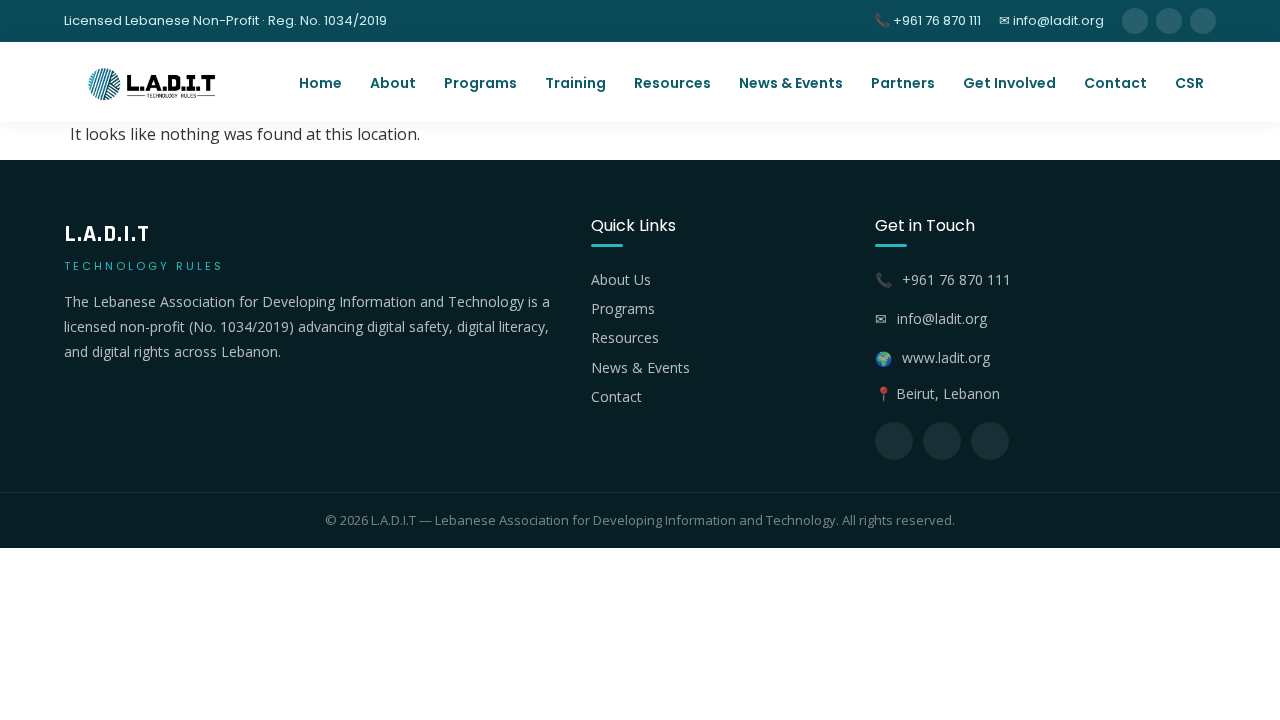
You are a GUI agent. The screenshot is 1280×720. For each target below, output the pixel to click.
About (393, 83)
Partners (903, 83)
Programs (480, 83)
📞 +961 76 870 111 (927, 20)
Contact (1115, 83)
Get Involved (1009, 83)
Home (320, 83)
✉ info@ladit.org (1051, 20)
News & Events (791, 83)
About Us (621, 279)
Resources (672, 83)
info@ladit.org (942, 318)
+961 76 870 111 (956, 279)
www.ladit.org (946, 357)
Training (575, 83)
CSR (1189, 83)
